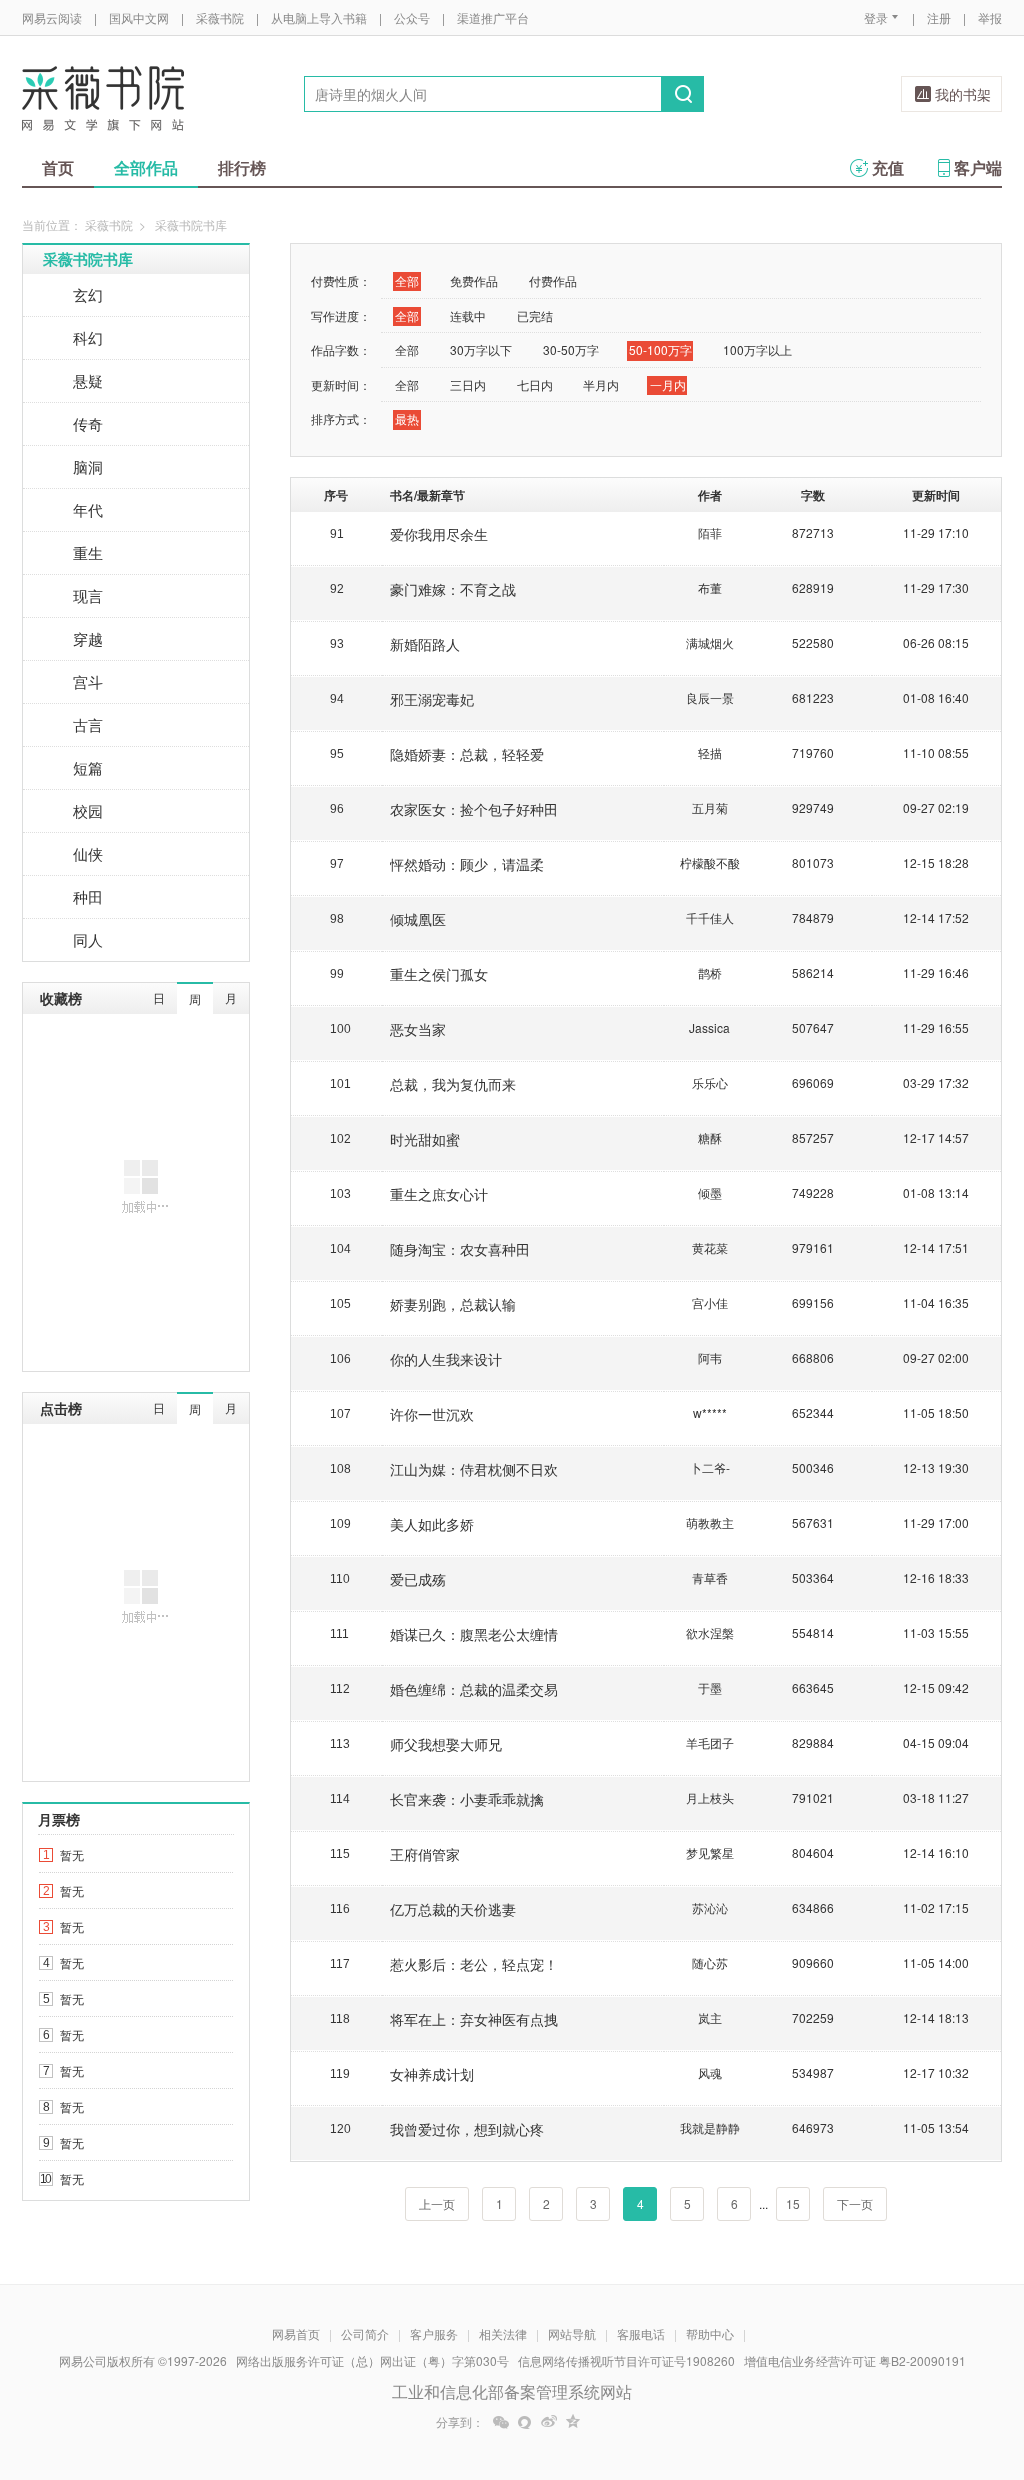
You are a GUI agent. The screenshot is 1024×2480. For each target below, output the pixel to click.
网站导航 (572, 2333)
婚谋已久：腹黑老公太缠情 (474, 1634)
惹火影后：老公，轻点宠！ (474, 1964)
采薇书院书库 (88, 259)
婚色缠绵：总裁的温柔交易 (474, 1689)
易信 (525, 2422)
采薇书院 (220, 17)
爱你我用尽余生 (439, 534)
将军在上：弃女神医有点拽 (474, 2019)
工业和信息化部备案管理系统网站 (512, 2391)
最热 (407, 418)
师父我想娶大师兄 (446, 1744)
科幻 (88, 337)
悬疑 (88, 380)
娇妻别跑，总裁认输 (453, 1304)
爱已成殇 (418, 1579)
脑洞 (88, 466)
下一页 (855, 2203)
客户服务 (434, 2333)
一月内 (668, 384)
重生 (88, 552)
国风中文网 (139, 17)
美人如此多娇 (432, 1524)
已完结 (535, 315)
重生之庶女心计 (439, 1194)
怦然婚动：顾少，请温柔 (467, 864)
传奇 (88, 423)
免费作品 (474, 280)
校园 (88, 810)
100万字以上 (757, 349)
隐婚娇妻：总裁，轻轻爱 (467, 754)
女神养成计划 (432, 2074)
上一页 (437, 2203)
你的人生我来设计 (446, 1359)
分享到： (460, 2422)
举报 (990, 17)
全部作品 (146, 167)
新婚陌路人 (425, 644)
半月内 (601, 384)
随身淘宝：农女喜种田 (460, 1249)
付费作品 (553, 280)
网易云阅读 (52, 17)
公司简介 (365, 2333)
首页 (58, 167)
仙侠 (88, 853)
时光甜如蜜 (425, 1139)
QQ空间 (573, 2422)
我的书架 (963, 94)
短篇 (88, 767)
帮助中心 (710, 2333)
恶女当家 (418, 1029)
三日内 (468, 384)
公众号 (412, 17)
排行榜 (242, 167)
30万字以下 (481, 349)
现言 (88, 595)
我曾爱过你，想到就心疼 (467, 2129)
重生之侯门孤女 (439, 974)
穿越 (88, 638)
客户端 (978, 167)
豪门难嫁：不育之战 (453, 589)
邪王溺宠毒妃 (432, 699)
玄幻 (88, 294)
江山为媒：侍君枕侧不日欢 (474, 1469)
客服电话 (641, 2333)
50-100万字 (660, 349)
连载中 (468, 315)
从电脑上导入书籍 (319, 17)
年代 (88, 509)
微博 (549, 2422)
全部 (407, 280)
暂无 (72, 1854)
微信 (501, 2422)
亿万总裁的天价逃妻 (453, 1909)
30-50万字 (571, 349)
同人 (88, 939)
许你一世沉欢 (432, 1414)
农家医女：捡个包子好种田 (474, 809)
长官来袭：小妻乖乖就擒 (467, 1799)
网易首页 (296, 2333)
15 (793, 2203)
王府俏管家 (425, 1854)
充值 (888, 167)
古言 (88, 724)
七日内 (535, 384)
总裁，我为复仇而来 (453, 1084)
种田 (88, 896)
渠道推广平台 (493, 17)
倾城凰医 (418, 919)
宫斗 (88, 681)
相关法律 (503, 2333)
